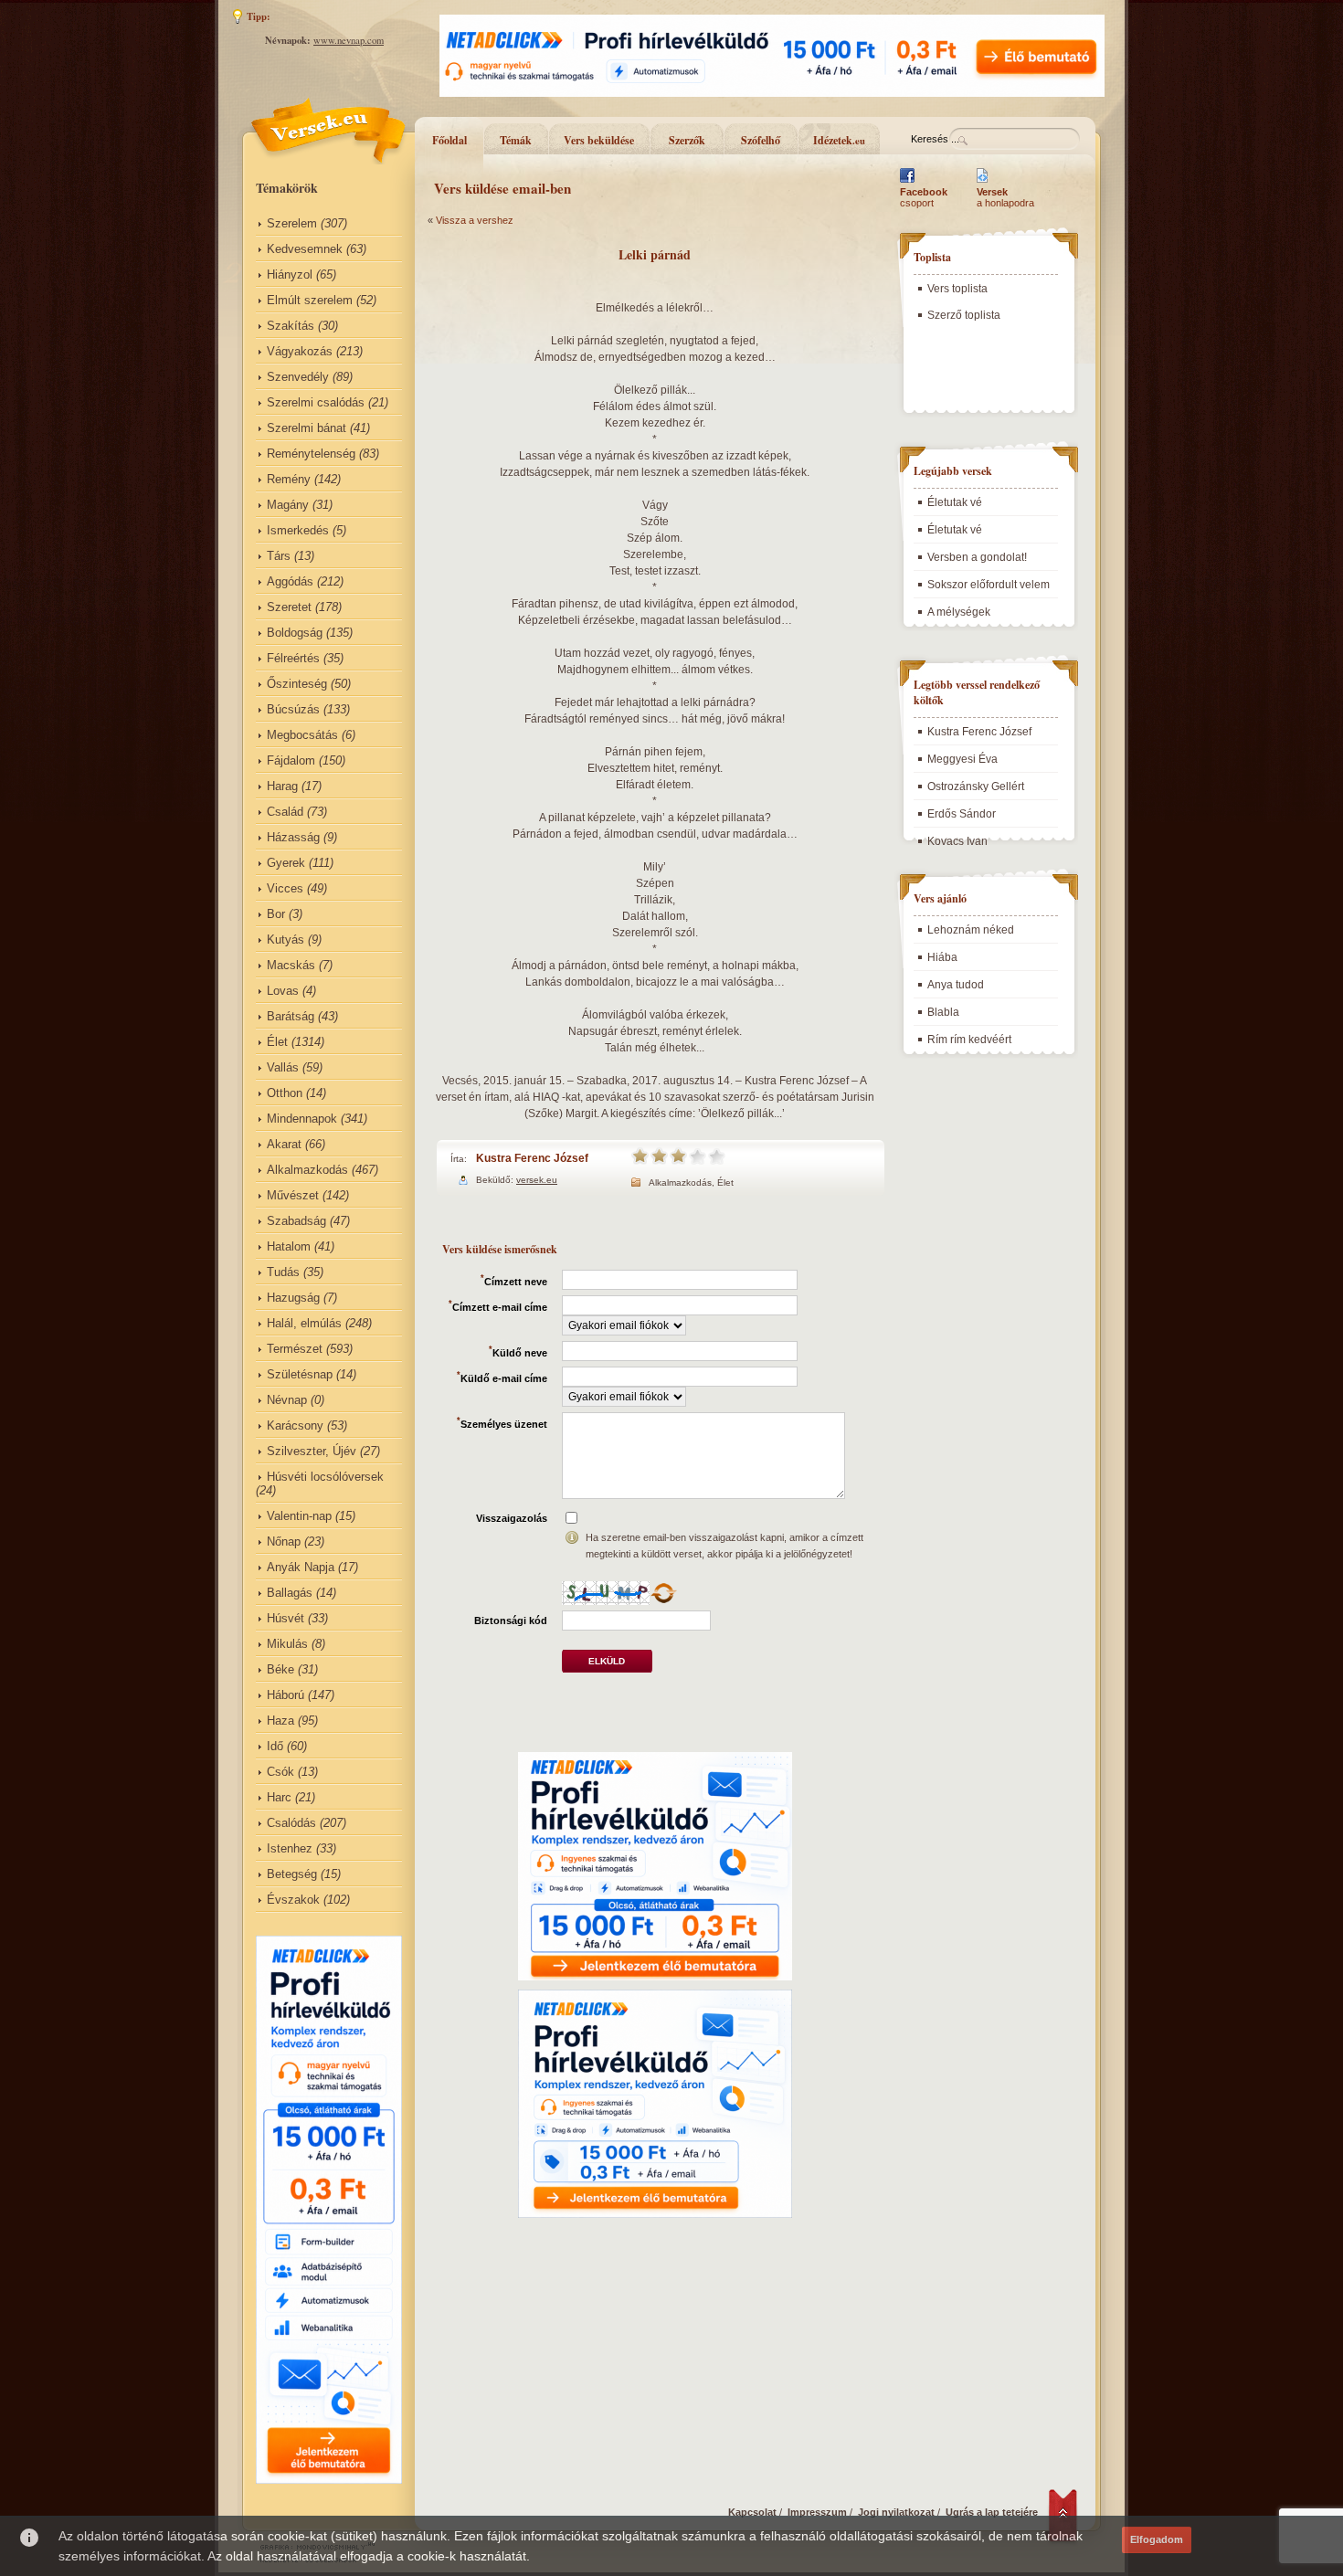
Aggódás (290, 581)
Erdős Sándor (962, 814)
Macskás (291, 965)
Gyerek (286, 863)
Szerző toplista (964, 315)
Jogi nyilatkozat (896, 2512)
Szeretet (289, 607)
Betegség (292, 1874)
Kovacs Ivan (957, 841)
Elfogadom (1157, 2539)
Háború (286, 1695)
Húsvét (286, 1618)
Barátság (291, 1016)
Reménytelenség (311, 454)
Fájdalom (291, 760)
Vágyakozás (300, 351)
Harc (279, 1797)
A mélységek (959, 612)
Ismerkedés (298, 530)
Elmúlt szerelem (310, 300)
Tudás (283, 1272)
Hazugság (293, 1298)
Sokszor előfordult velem (989, 585)
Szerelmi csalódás (316, 402)
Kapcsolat (752, 2512)
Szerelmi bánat (307, 428)
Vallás (283, 1067)
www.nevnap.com (349, 40)
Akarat (284, 1144)
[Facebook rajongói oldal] (907, 183)
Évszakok (293, 1900)
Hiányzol (290, 274)
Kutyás (286, 940)
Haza (280, 1721)
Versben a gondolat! (977, 557)
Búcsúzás (293, 709)
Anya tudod (956, 985)
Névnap (287, 1400)
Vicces (285, 888)
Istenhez (290, 1848)
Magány (288, 505)
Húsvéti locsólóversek (325, 1477)
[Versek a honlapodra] (983, 183)
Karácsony (295, 1425)
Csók (280, 1772)
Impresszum (817, 2512)
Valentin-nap (299, 1516)
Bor (276, 914)
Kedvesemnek (305, 249)
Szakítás (291, 326)
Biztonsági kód (511, 1621)
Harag (282, 786)
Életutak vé (955, 502)
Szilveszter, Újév (312, 1451)
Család (285, 812)
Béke (280, 1669)
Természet (295, 1349)
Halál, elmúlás (304, 1323)
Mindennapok (302, 1119)
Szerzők (687, 140)
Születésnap (300, 1374)
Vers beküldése (599, 140)
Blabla (943, 1012)
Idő (275, 1746)
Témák (516, 140)
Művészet (293, 1195)
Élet (277, 1042)
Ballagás (290, 1593)
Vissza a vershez (475, 220)
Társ (279, 556)
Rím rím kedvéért (969, 1040)
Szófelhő (761, 140)
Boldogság (295, 633)
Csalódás (291, 1823)
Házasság (293, 837)
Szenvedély (298, 377)
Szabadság (296, 1221)
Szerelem (292, 223)
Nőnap (284, 1541)
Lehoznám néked (971, 930)
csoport (924, 197)
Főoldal (449, 140)
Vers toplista (957, 289)
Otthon (285, 1093)
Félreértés (293, 658)
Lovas (283, 991)
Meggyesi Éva (962, 759)
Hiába (942, 957)
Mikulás (287, 1644)
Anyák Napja (301, 1567)
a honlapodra (1005, 197)
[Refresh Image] (663, 1601)
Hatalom (289, 1246)
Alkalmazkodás (307, 1170)
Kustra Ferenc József (532, 1158)
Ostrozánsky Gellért (976, 787)
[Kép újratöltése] (663, 1593)
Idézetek (839, 140)
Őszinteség (297, 684)
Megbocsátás (302, 735)
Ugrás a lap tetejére (992, 2512)
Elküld (607, 1661)
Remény (289, 479)
